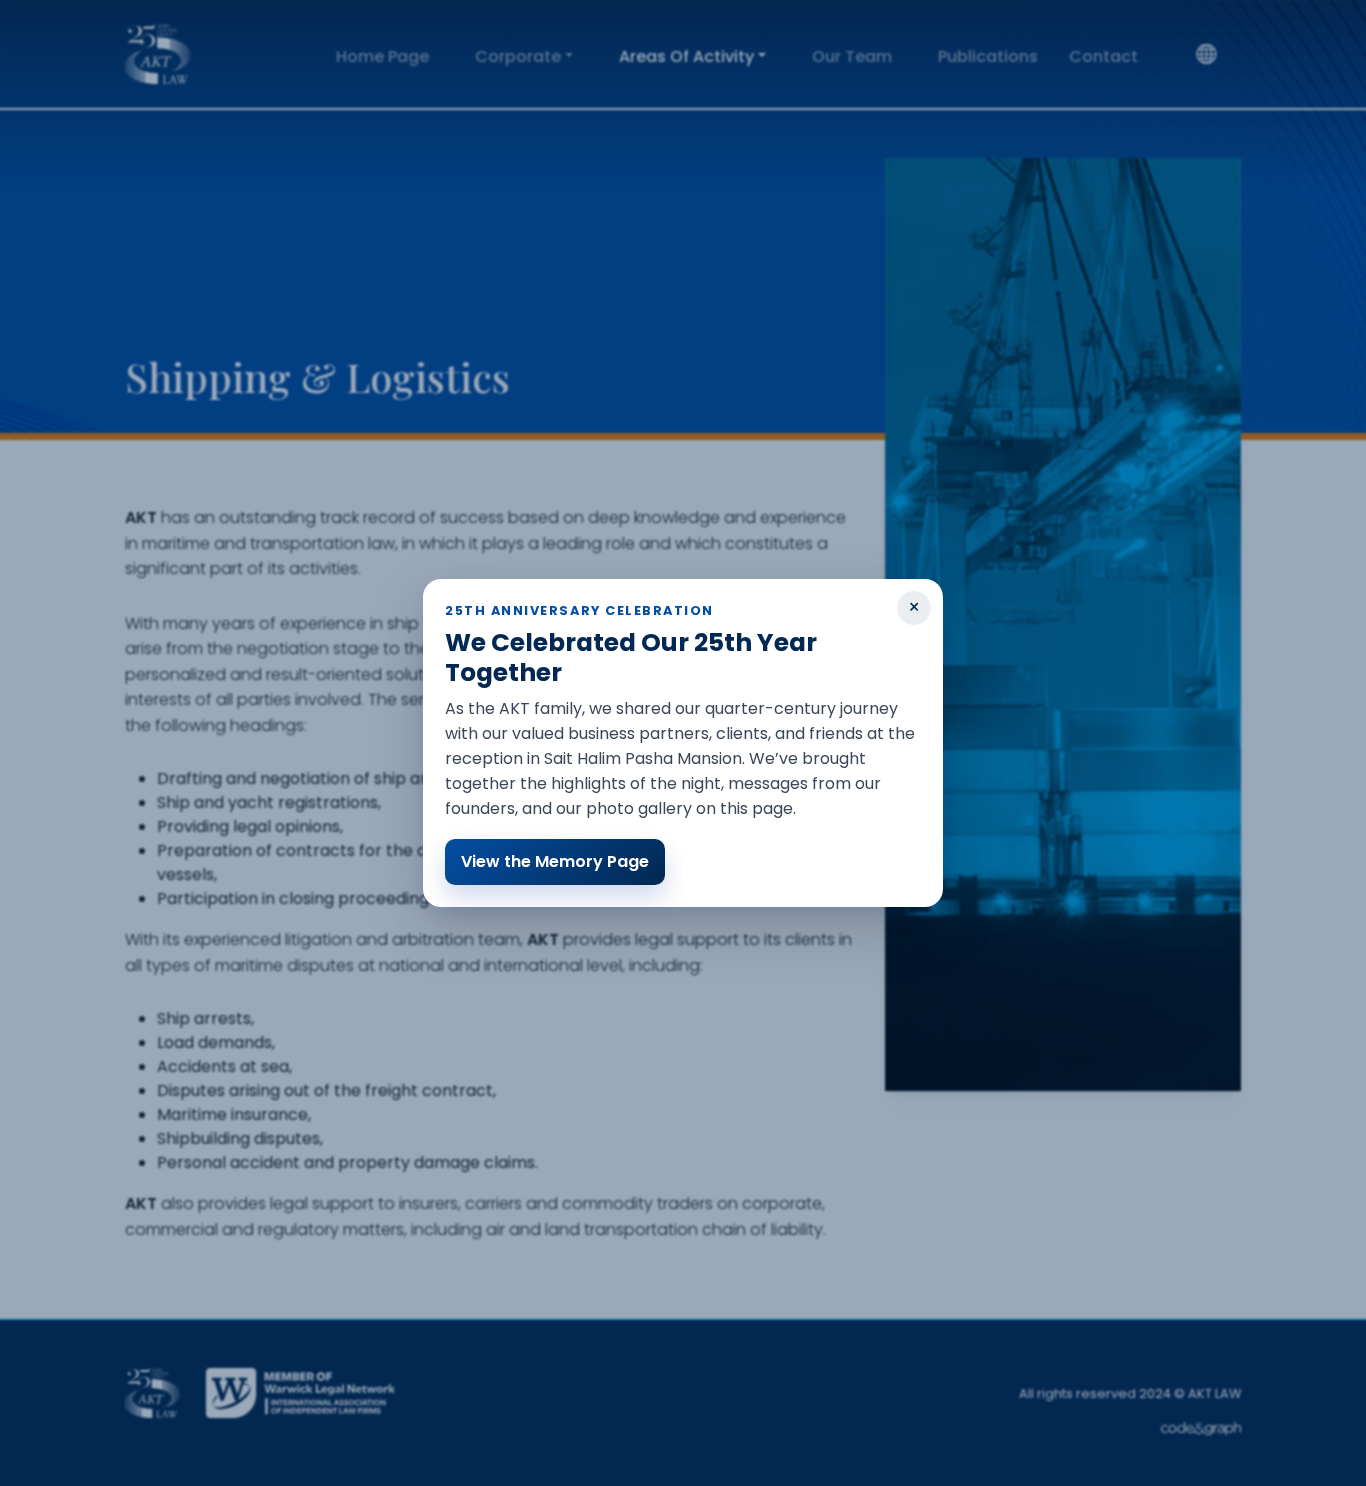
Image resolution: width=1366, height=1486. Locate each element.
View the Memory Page (555, 861)
